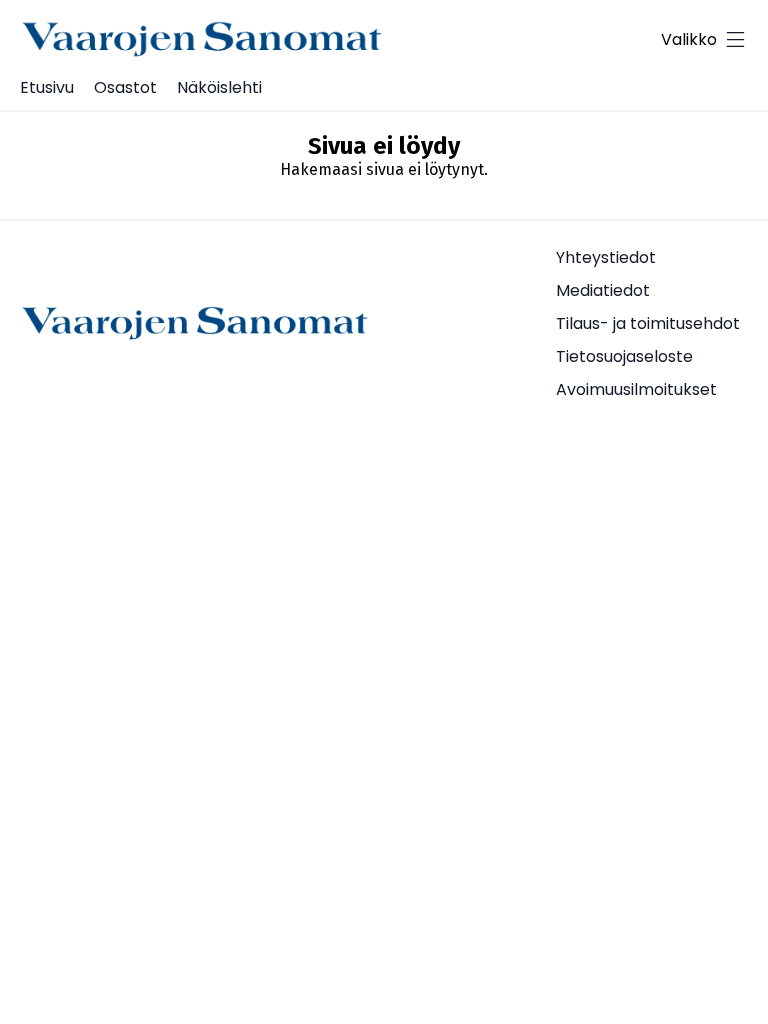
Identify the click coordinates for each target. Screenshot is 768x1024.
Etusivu (47, 87)
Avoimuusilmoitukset (636, 389)
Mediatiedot (603, 290)
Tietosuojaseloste (624, 356)
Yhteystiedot (606, 257)
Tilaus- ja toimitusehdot (648, 323)
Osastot (125, 87)
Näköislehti (219, 87)
